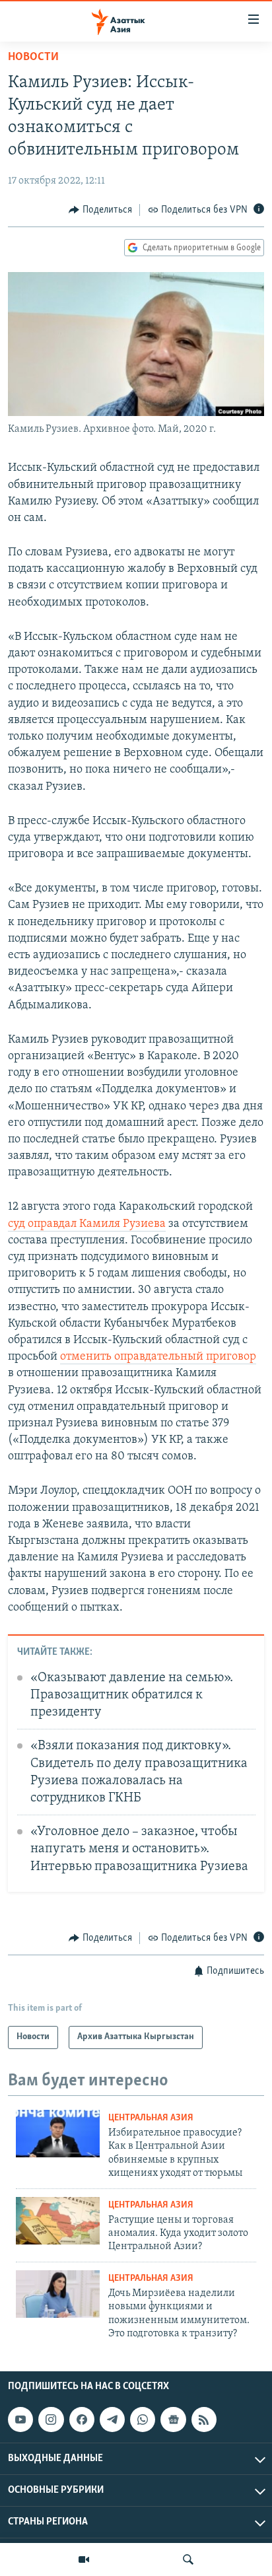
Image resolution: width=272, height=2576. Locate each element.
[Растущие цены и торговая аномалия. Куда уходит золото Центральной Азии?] (58, 2221)
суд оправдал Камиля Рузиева (87, 1224)
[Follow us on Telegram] (112, 2419)
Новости (33, 57)
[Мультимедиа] (84, 2559)
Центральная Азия (151, 2118)
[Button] (100, 210)
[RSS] (204, 2419)
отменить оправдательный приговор (158, 1357)
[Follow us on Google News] (173, 2419)
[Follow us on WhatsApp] (143, 2419)
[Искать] (188, 2559)
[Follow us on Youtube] (20, 2419)
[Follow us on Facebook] (82, 2419)
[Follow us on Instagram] (51, 2419)
